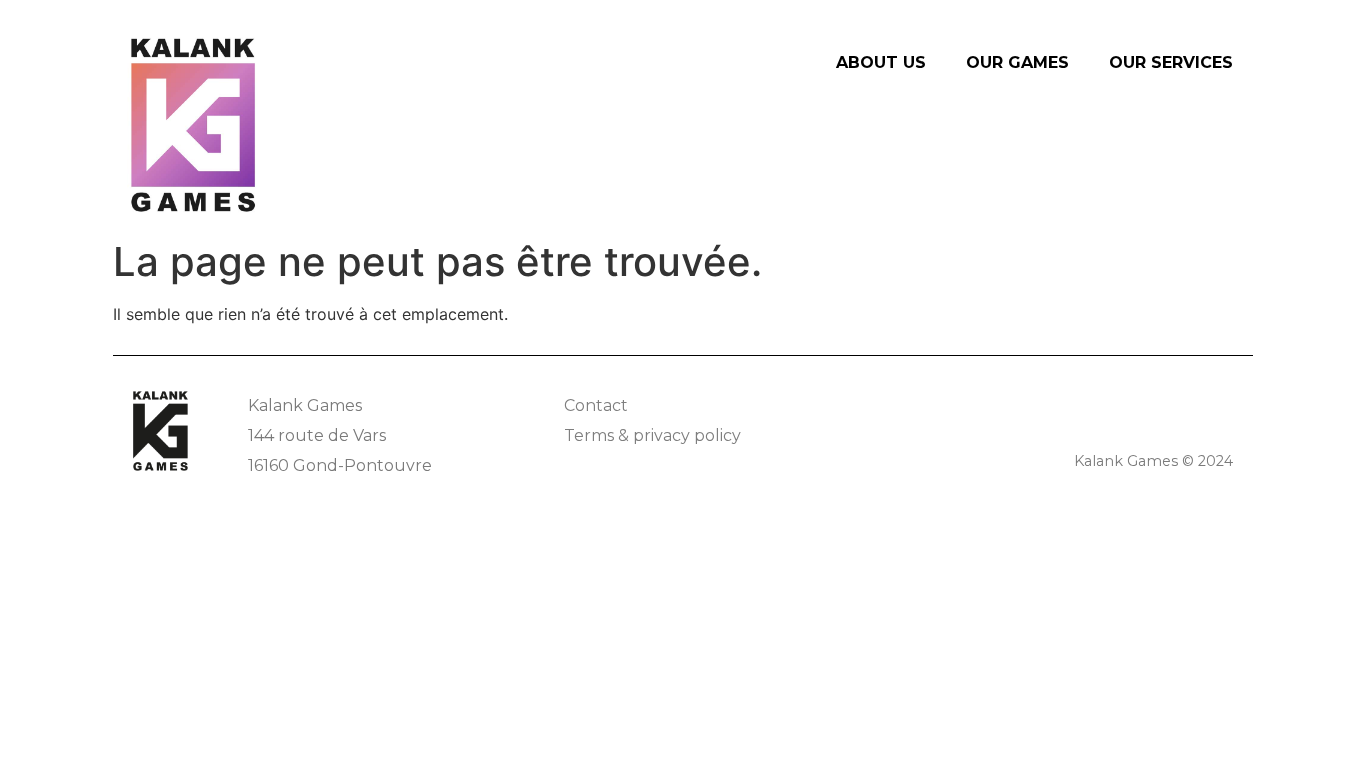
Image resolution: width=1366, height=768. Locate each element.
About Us (881, 62)
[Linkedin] (1220, 403)
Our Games (1017, 62)
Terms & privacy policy (652, 435)
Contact (596, 405)
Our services (1171, 62)
